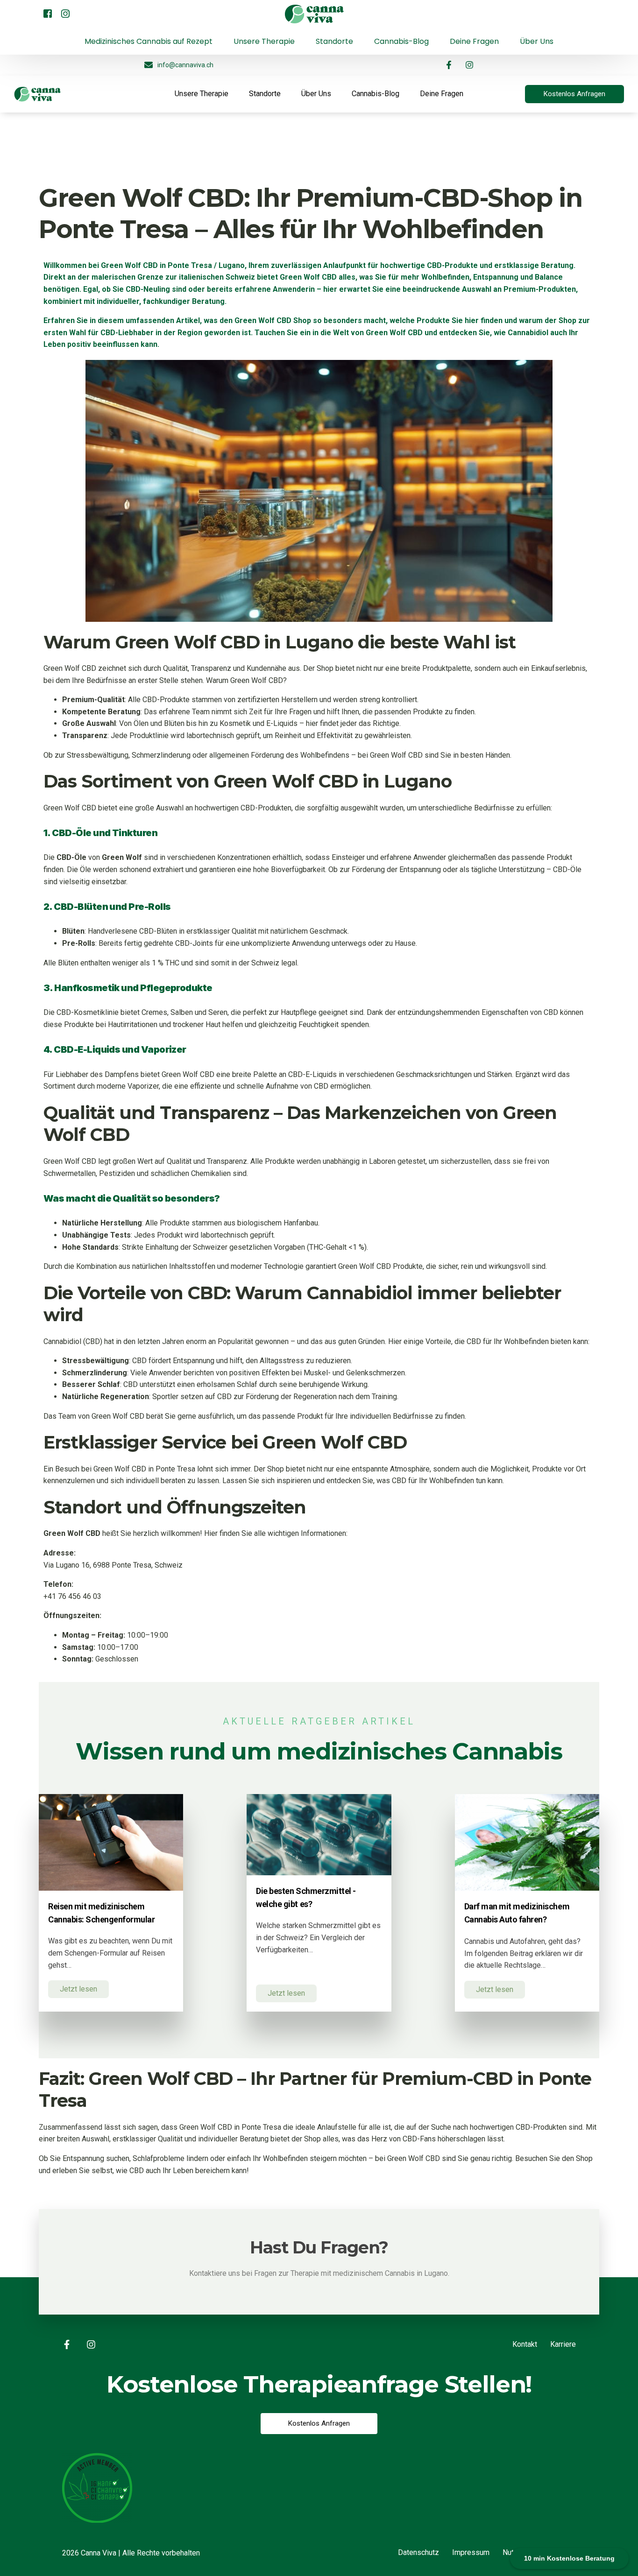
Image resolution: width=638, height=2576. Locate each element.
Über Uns (316, 94)
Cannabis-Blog (376, 94)
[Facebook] (48, 13)
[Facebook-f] (449, 65)
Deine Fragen (442, 94)
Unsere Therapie (202, 94)
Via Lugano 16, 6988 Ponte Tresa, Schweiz (113, 1565)
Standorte (265, 94)
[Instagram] (65, 13)
